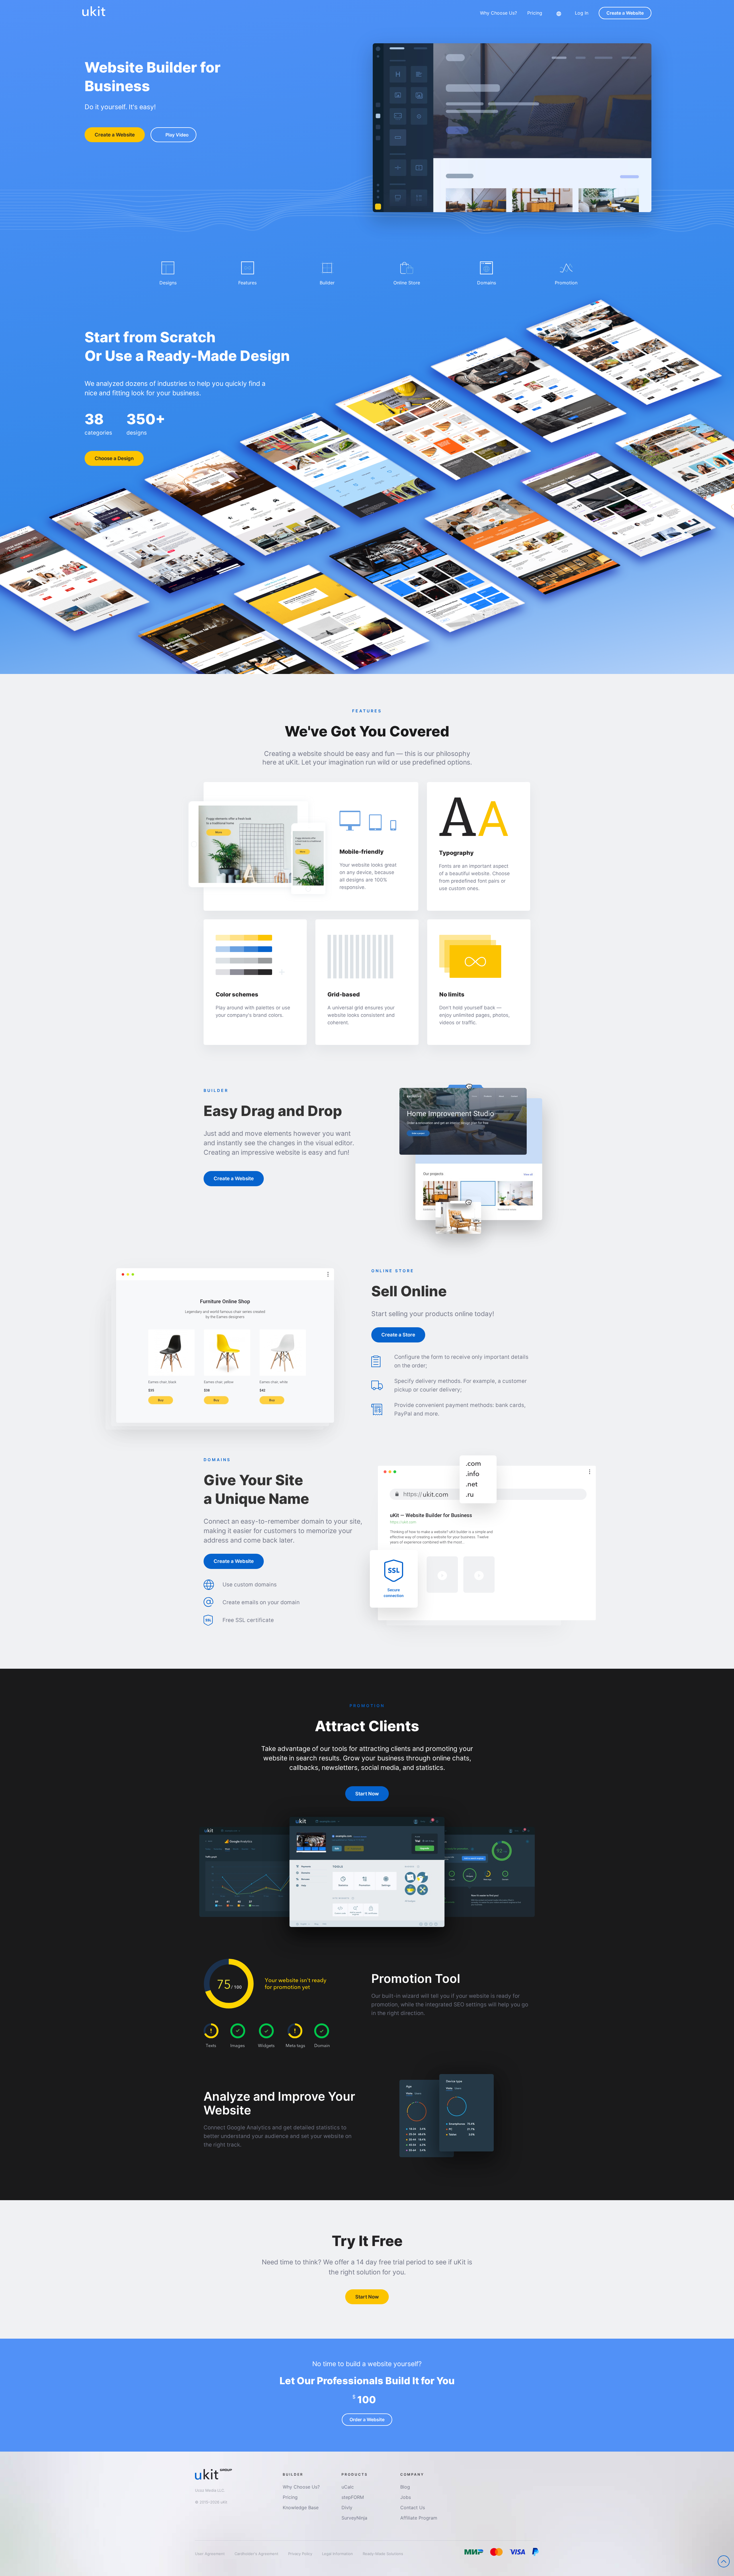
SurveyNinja (354, 2518)
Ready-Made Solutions (383, 2554)
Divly (347, 2507)
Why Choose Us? (498, 13)
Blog (405, 2487)
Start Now (367, 1794)
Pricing (535, 13)
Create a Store (398, 1335)
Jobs (406, 2497)
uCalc (348, 2487)
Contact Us (413, 2507)
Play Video (177, 135)
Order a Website (367, 2419)
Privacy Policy (301, 2554)
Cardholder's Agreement (257, 2554)
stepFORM (353, 2497)
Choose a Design (114, 458)
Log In (582, 13)
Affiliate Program (419, 2518)
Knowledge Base (301, 2507)
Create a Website (625, 13)
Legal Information (338, 2554)
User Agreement (210, 2554)
